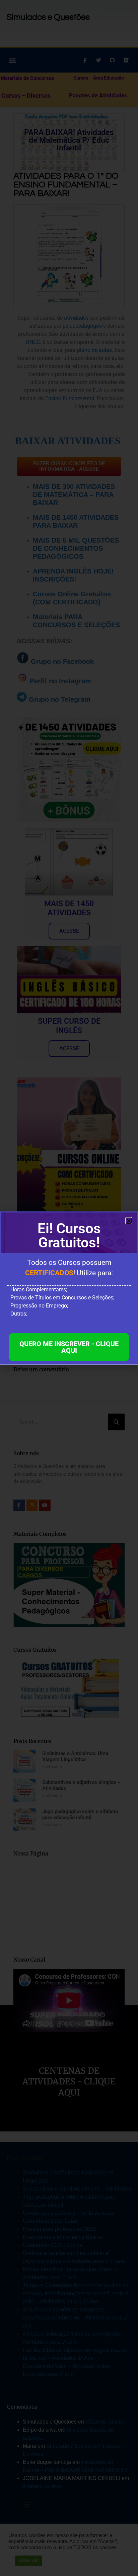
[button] (129, 1221)
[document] (69, 1288)
